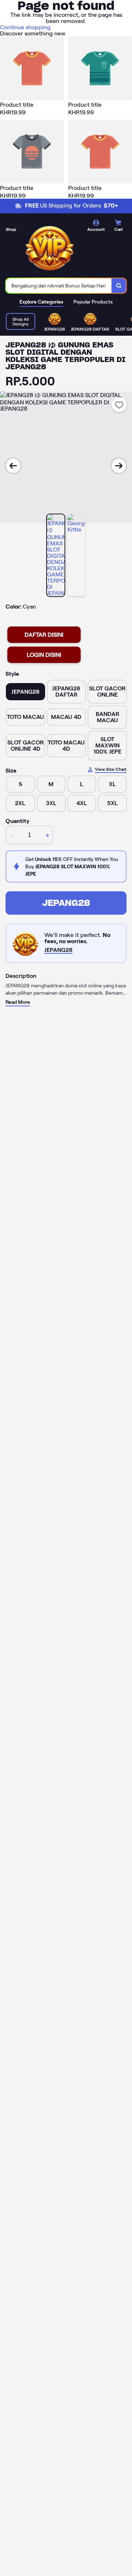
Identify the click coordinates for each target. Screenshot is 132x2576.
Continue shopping (25, 27)
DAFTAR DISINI (44, 635)
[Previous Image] (13, 466)
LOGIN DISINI (44, 655)
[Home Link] (49, 247)
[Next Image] (119, 466)
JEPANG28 (66, 903)
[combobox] (59, 286)
